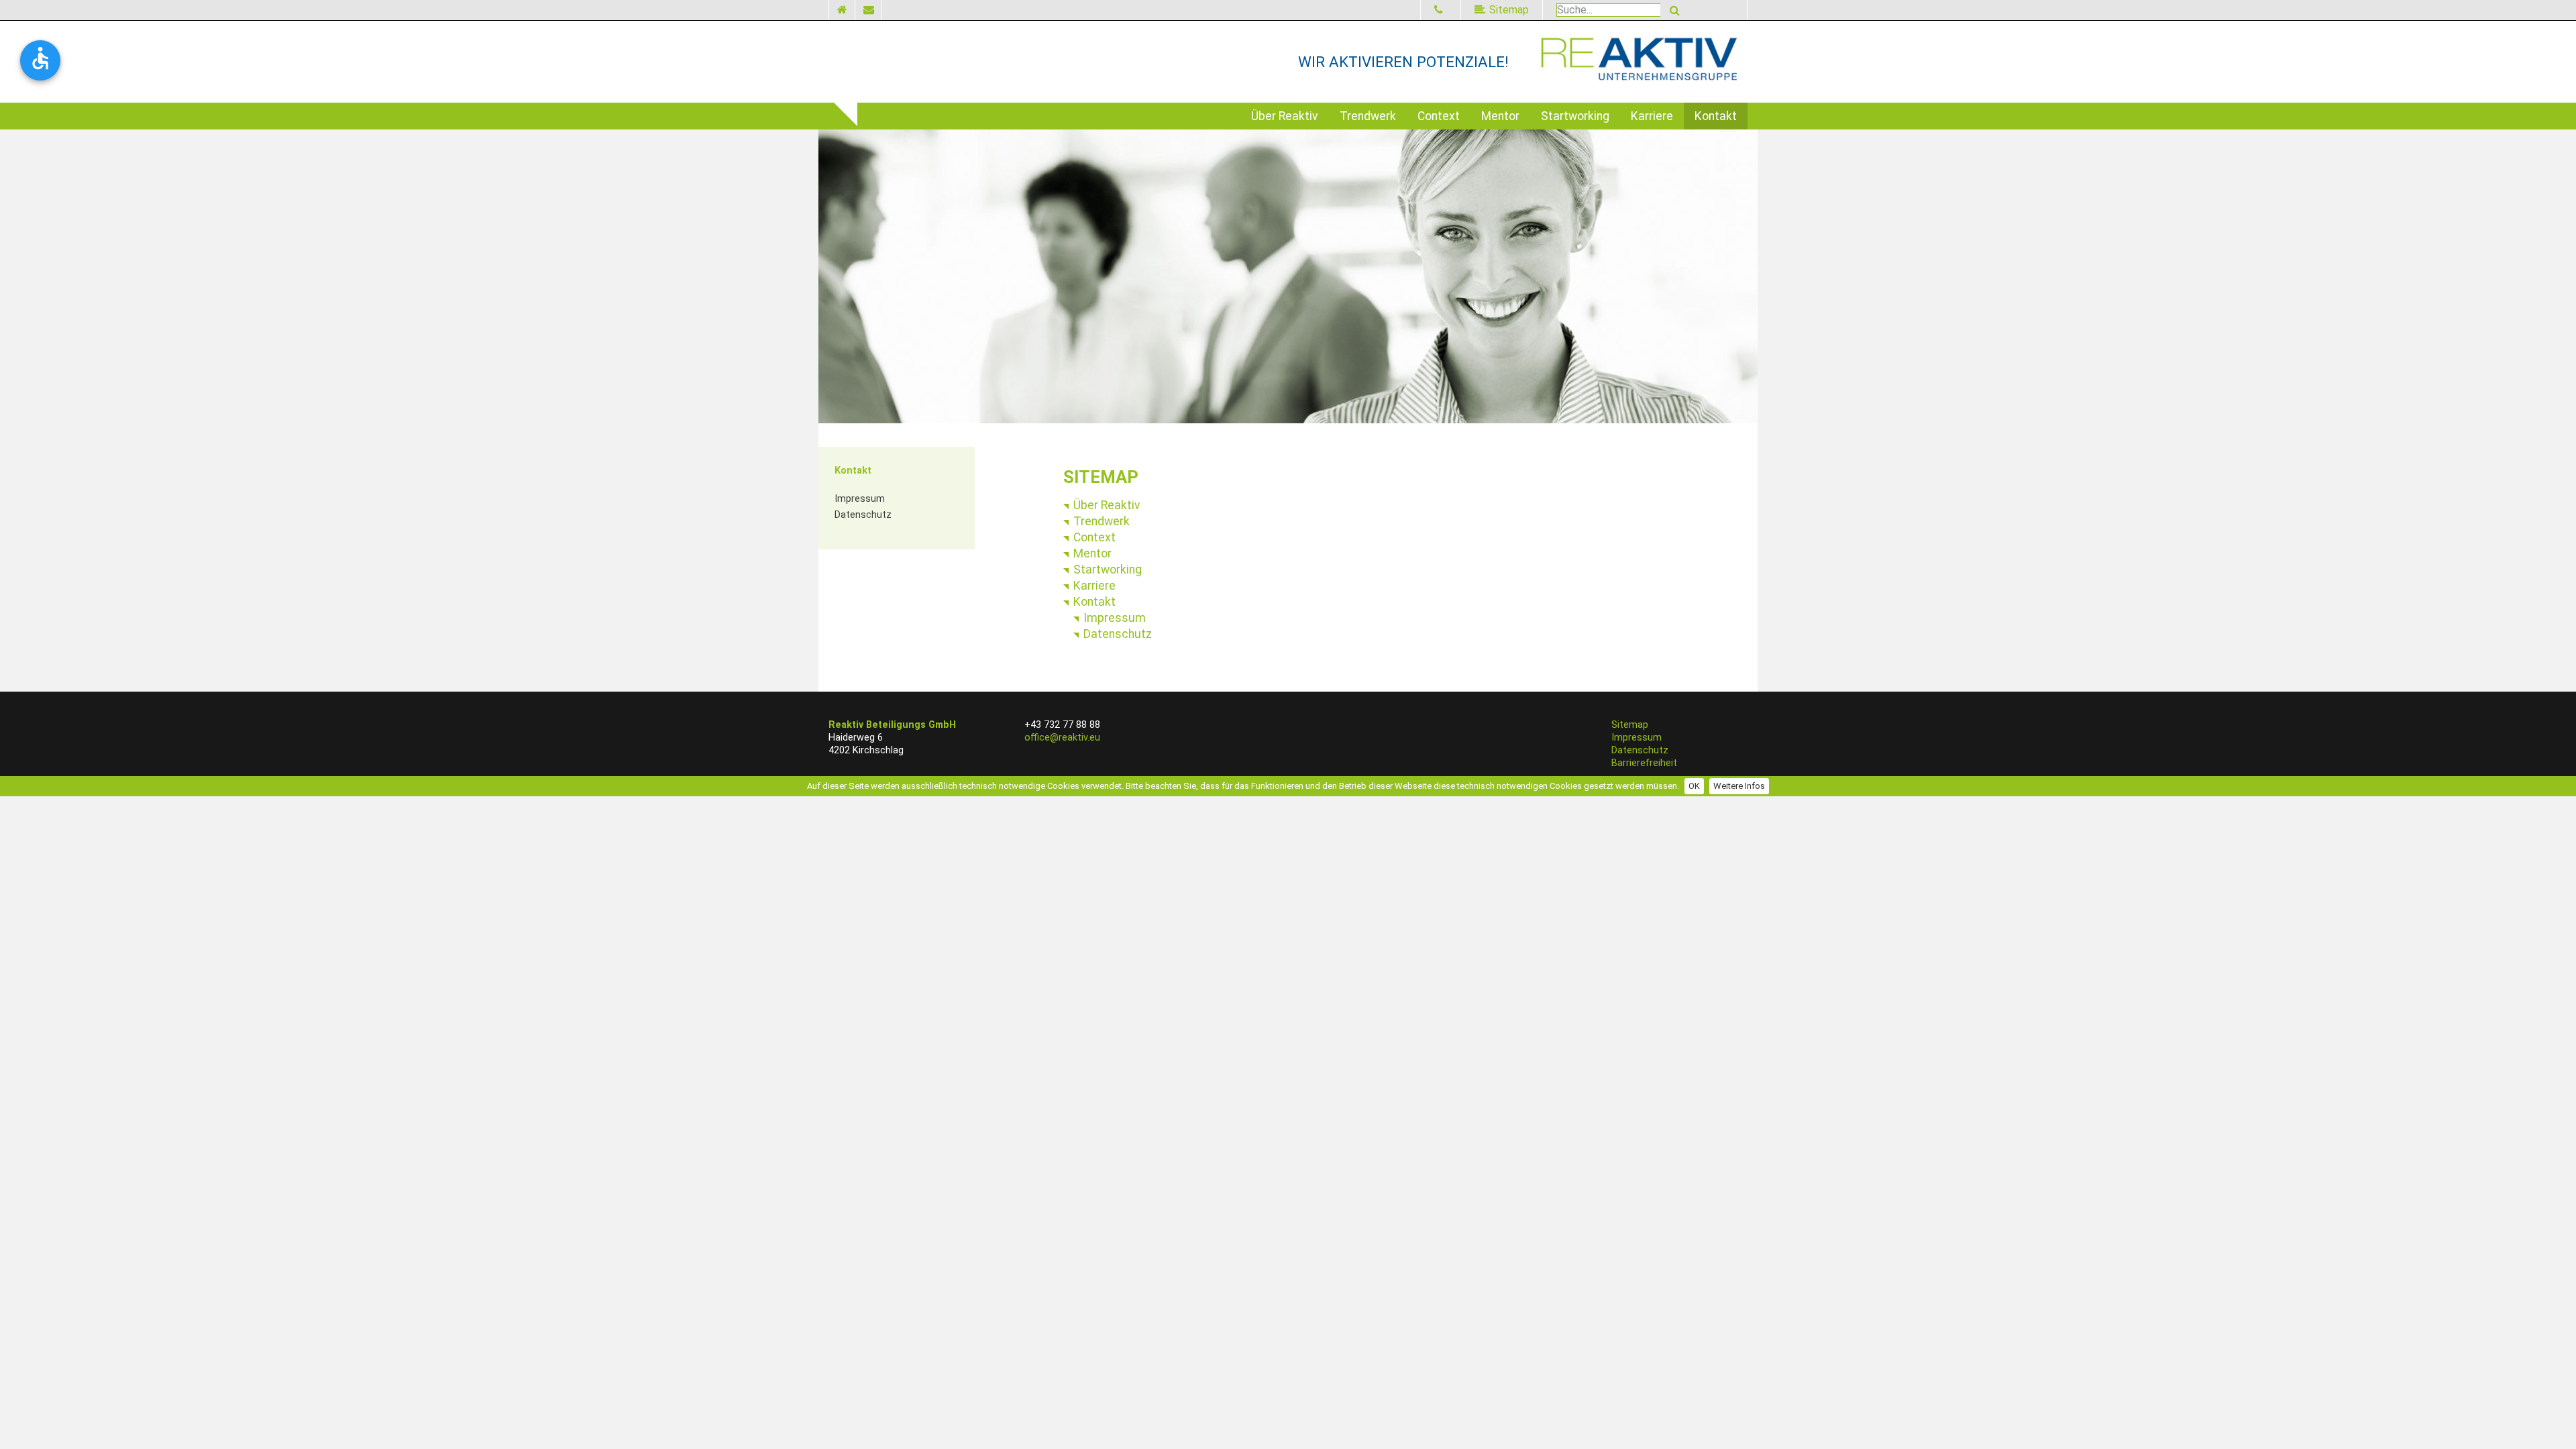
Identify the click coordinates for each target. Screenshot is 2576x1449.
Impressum (860, 499)
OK (1694, 786)
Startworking (1575, 116)
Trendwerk (1368, 116)
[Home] (842, 10)
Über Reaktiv (1285, 116)
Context (1439, 116)
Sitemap (1630, 725)
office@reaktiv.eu (1062, 738)
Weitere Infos (1739, 786)
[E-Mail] (869, 10)
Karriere (1652, 116)
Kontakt (1716, 116)
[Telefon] (1441, 10)
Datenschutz (863, 515)
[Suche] (1675, 10)
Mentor (1500, 116)
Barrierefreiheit (1644, 763)
